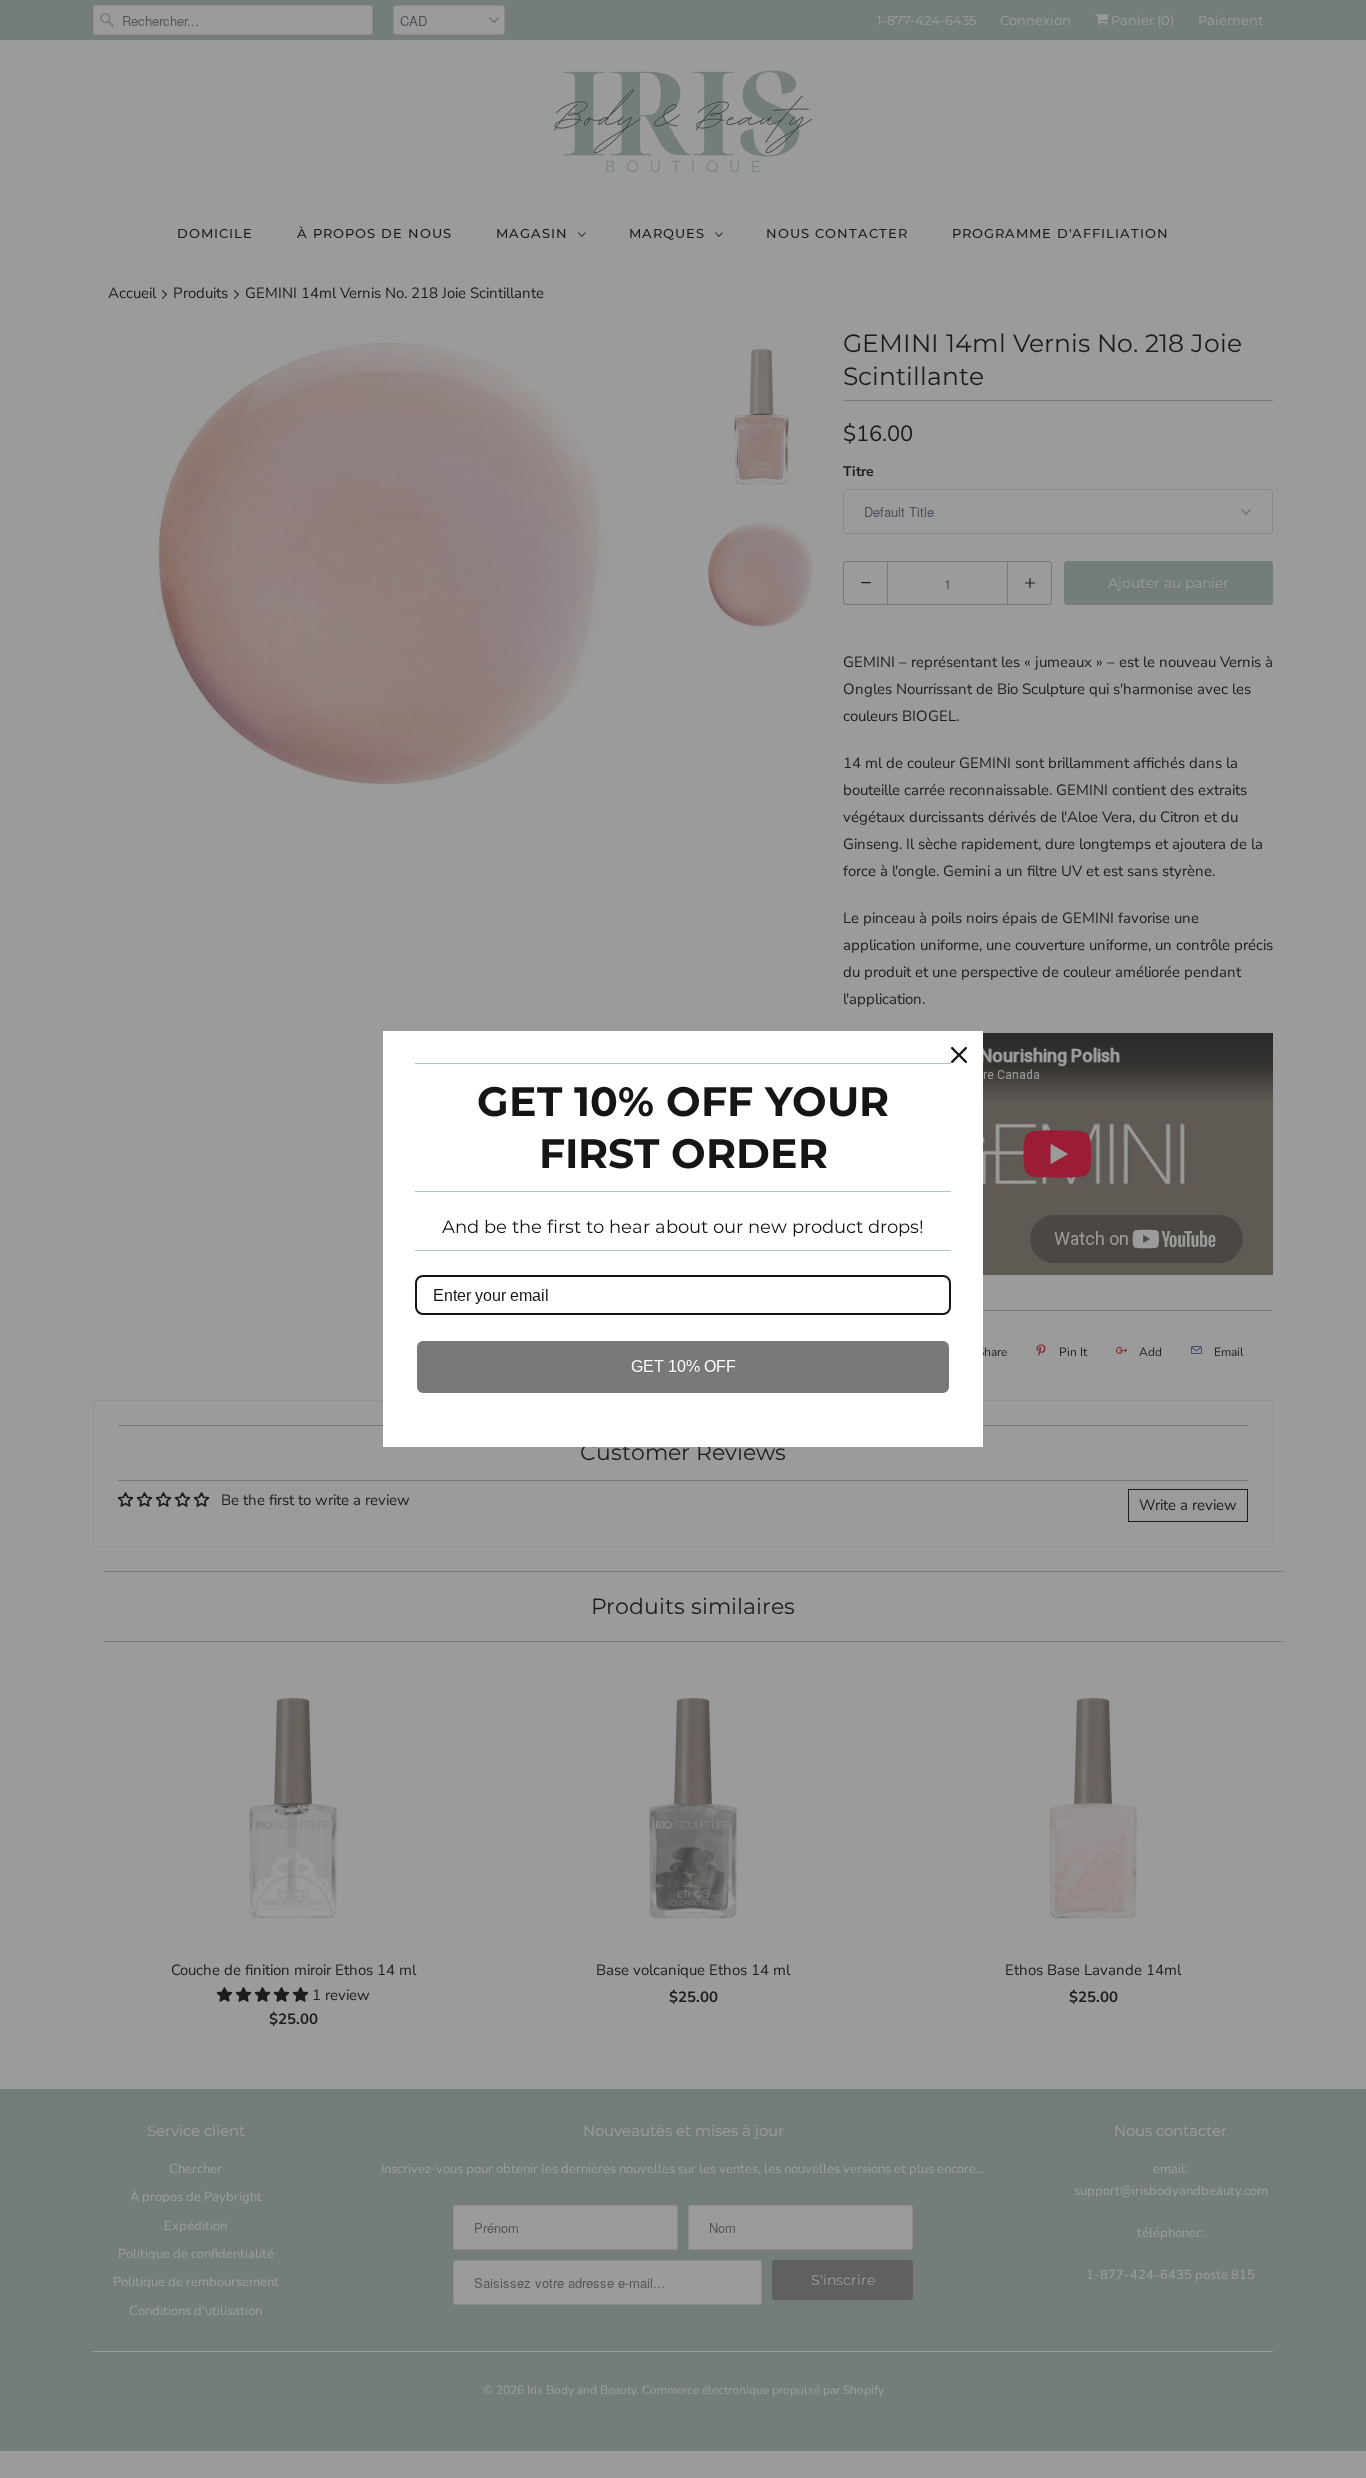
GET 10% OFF (683, 1366)
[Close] (959, 1055)
